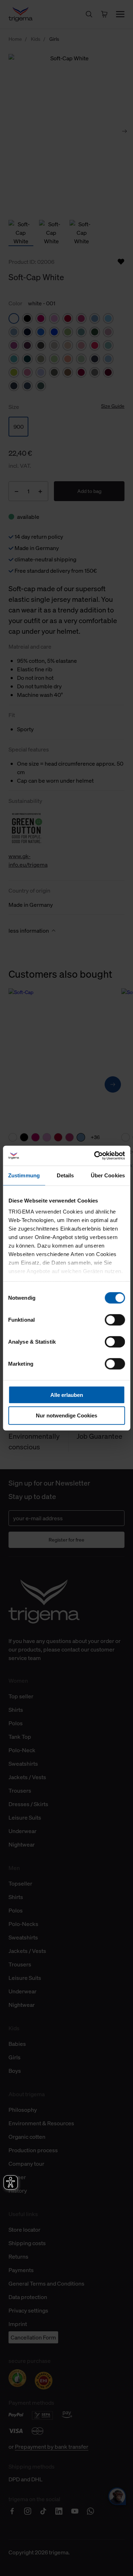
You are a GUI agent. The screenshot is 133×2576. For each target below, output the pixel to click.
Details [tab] (65, 1175)
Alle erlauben (67, 1395)
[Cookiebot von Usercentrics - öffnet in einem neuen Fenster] (95, 1156)
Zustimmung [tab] (24, 1175)
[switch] (115, 1320)
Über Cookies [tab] (108, 1175)
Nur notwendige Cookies (66, 1415)
